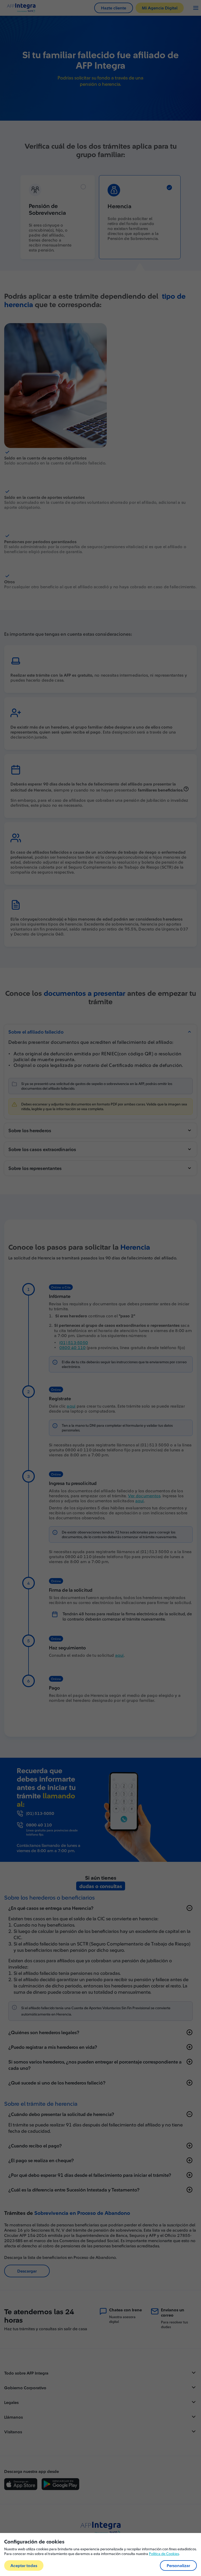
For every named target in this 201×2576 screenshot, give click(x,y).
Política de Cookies (164, 2554)
